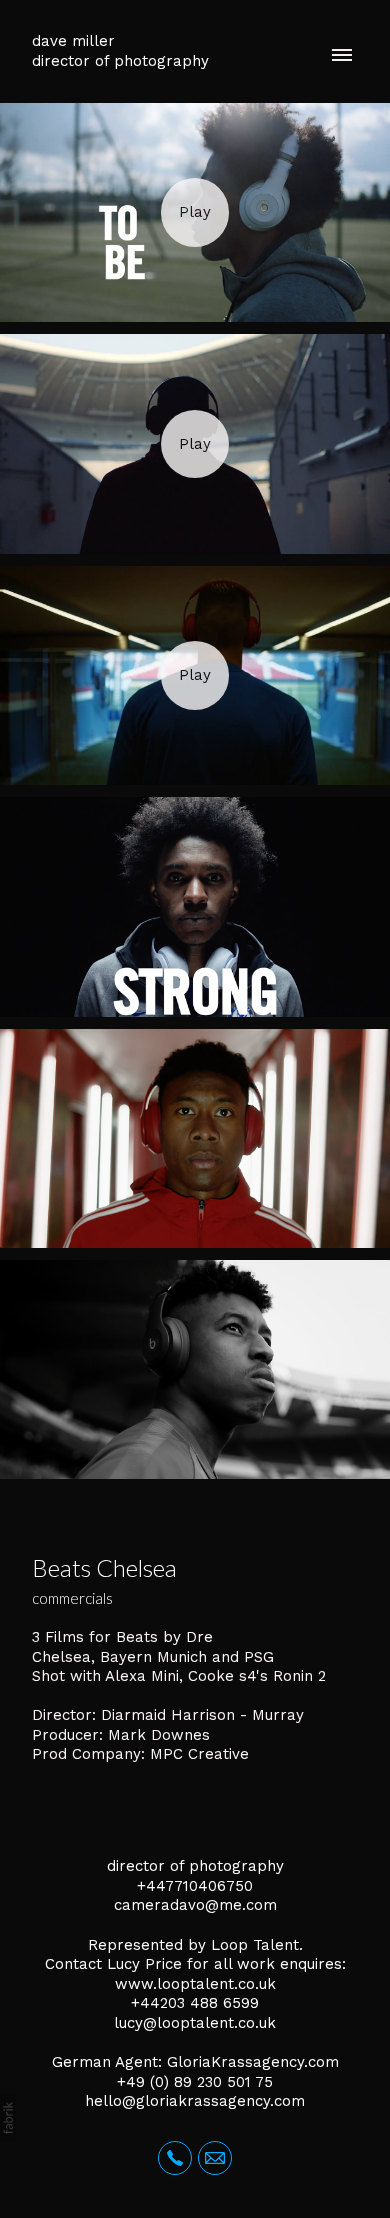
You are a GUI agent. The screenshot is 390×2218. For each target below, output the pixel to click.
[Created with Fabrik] (8, 2118)
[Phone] (175, 2158)
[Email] (215, 2158)
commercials (72, 1598)
